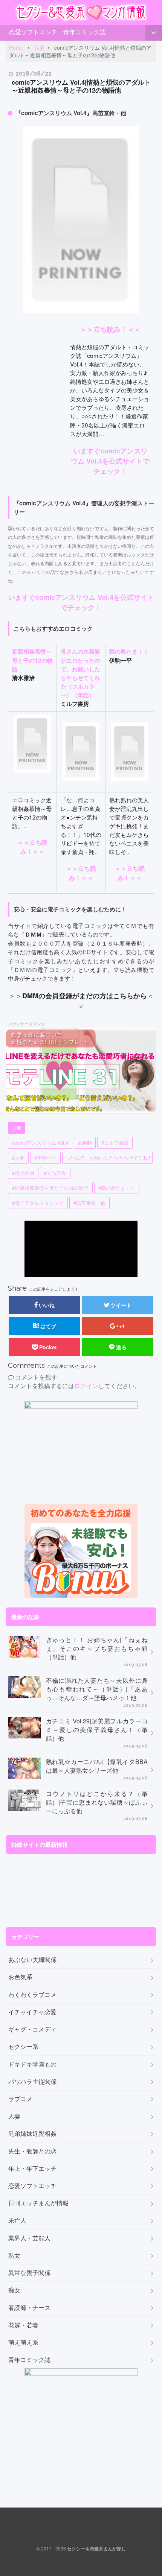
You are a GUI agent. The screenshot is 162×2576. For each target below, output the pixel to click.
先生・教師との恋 (32, 2151)
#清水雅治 (23, 1173)
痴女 (14, 2290)
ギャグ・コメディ (32, 2029)
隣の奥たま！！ (129, 651)
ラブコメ (20, 2099)
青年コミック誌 (84, 32)
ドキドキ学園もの (32, 2064)
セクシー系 (23, 2047)
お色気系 (20, 1977)
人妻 (17, 1128)
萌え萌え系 (23, 2342)
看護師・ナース (29, 2308)
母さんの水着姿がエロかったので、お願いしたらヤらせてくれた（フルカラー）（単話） (80, 673)
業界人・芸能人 (29, 2238)
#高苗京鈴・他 (89, 1203)
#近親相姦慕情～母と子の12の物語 (50, 1188)
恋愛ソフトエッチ (33, 32)
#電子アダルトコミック (38, 1203)
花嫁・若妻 (23, 2325)
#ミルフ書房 (115, 1143)
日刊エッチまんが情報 (38, 2203)
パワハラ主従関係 (32, 2082)
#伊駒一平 (45, 1158)
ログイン (86, 1386)
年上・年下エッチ (32, 2168)
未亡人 (17, 2220)
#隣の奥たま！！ (117, 1188)
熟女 (14, 2255)
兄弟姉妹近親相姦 (32, 2133)
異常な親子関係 (29, 2273)
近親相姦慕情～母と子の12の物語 (32, 660)
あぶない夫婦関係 (32, 1960)
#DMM (85, 1143)
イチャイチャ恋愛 (32, 2012)
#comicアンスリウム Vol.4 (40, 1143)
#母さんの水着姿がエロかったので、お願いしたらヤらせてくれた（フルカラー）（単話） (107, 1158)
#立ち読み (55, 1173)
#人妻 (18, 1158)
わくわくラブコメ (32, 1995)
